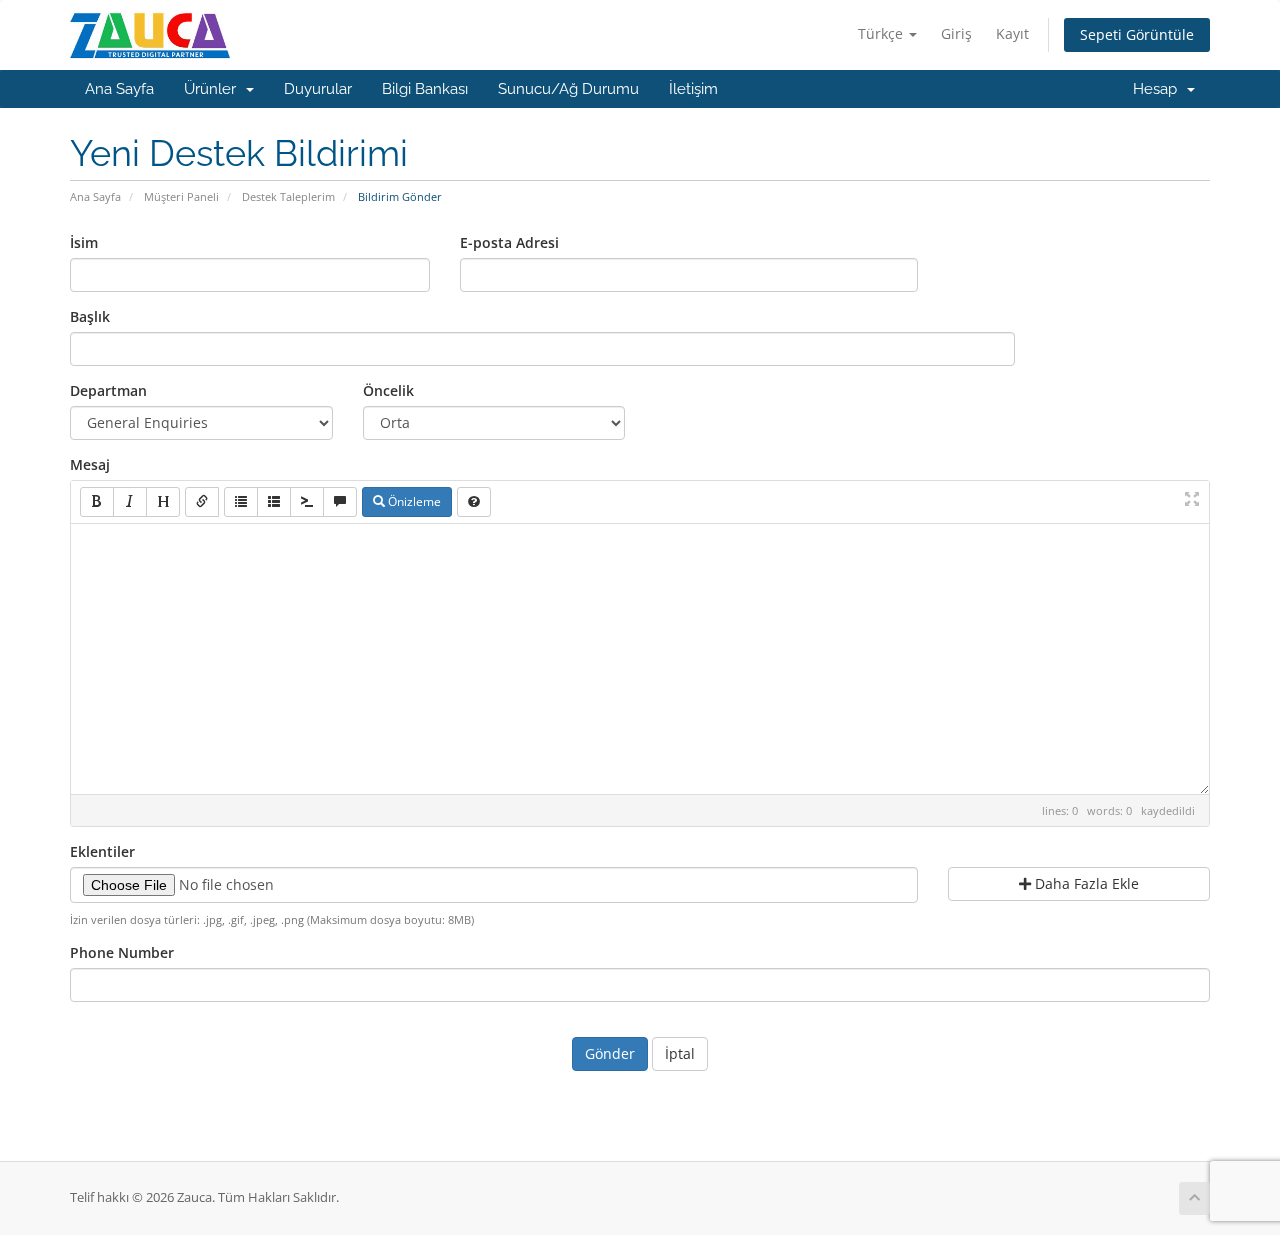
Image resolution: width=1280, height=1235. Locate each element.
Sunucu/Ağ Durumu (568, 89)
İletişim (693, 89)
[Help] (474, 502)
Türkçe (882, 33)
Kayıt (1012, 33)
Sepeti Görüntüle (1137, 34)
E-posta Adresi (509, 242)
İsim (84, 242)
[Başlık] (163, 502)
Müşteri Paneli (181, 196)
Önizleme (413, 501)
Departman (108, 390)
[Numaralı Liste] (274, 502)
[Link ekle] (202, 502)
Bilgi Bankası (425, 89)
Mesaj (90, 464)
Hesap (1159, 89)
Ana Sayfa (119, 89)
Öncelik (388, 390)
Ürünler (214, 89)
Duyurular (318, 89)
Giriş (956, 33)
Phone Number (122, 952)
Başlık (90, 316)
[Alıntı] (340, 502)
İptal (680, 1053)
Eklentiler (102, 851)
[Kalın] (97, 502)
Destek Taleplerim (288, 196)
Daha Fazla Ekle (1085, 883)
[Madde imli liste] (241, 502)
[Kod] (307, 502)
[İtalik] (130, 502)
